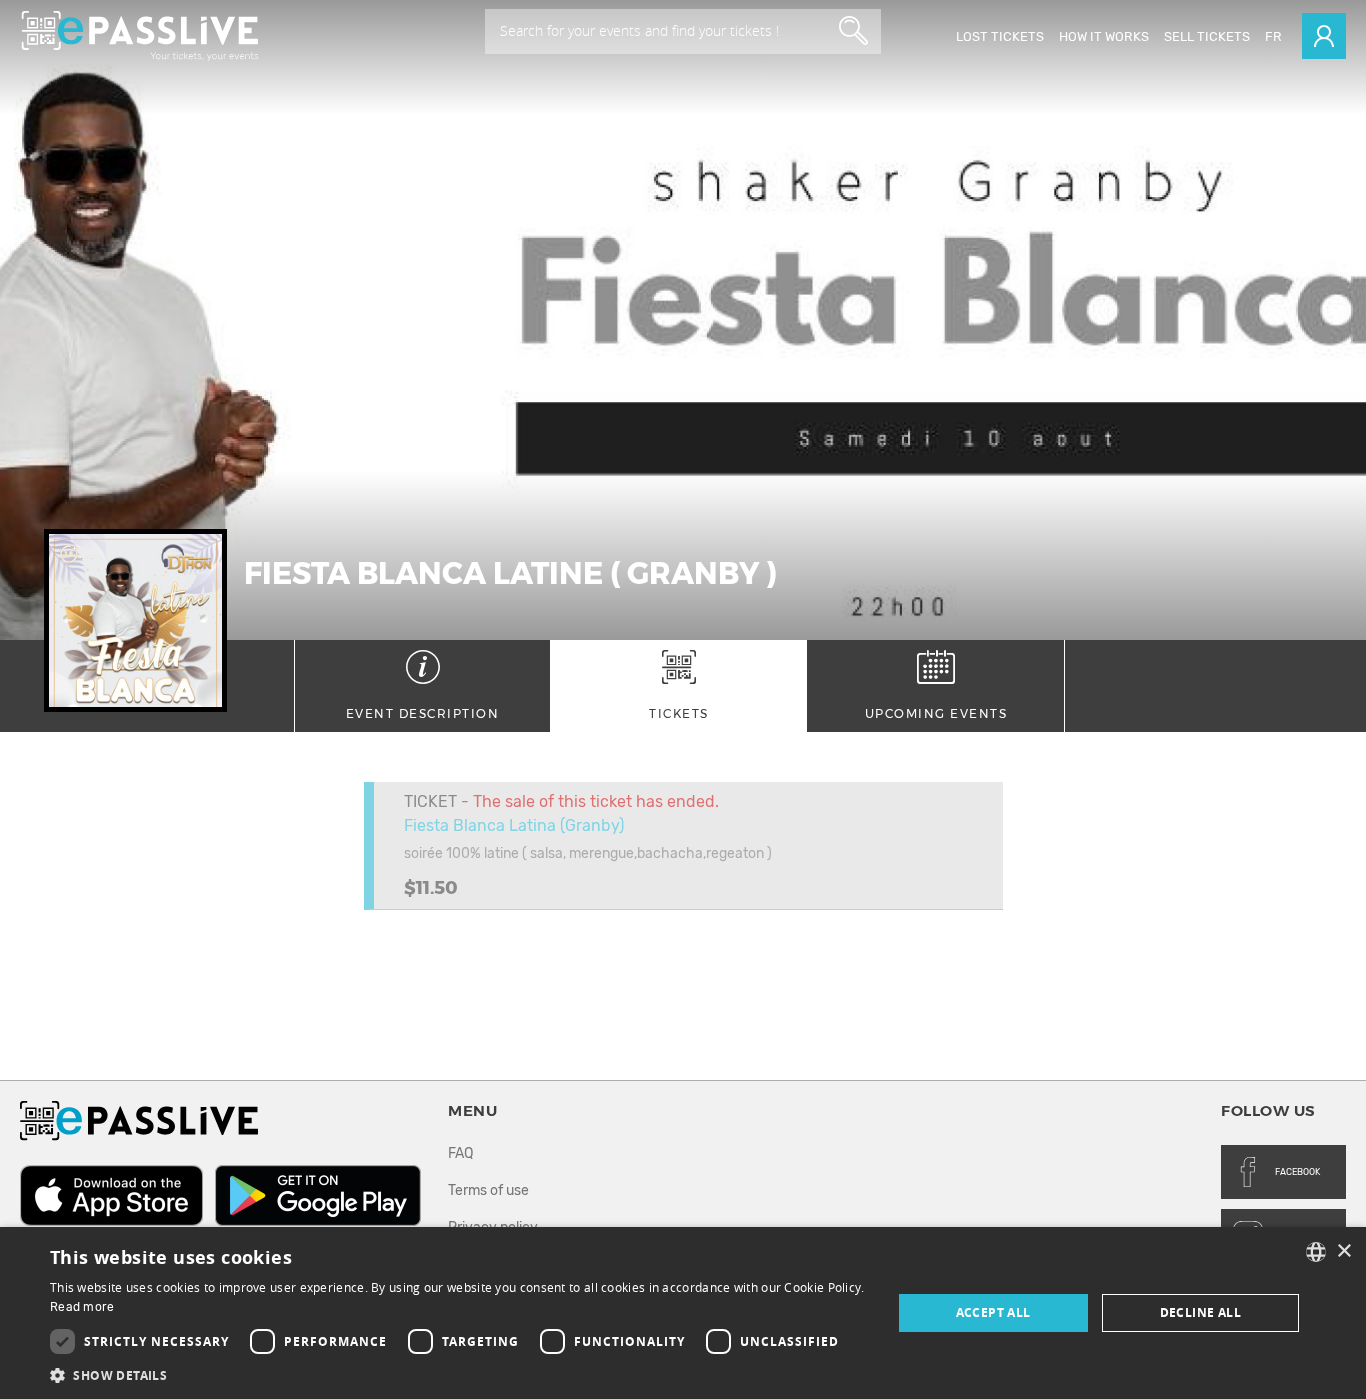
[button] (458, 1374)
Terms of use (488, 1190)
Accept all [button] (993, 1312)
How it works (1104, 36)
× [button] (1343, 1251)
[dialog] (683, 1313)
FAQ (460, 1153)
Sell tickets (1207, 36)
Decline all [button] (1200, 1312)
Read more (82, 1307)
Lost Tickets (1000, 36)
